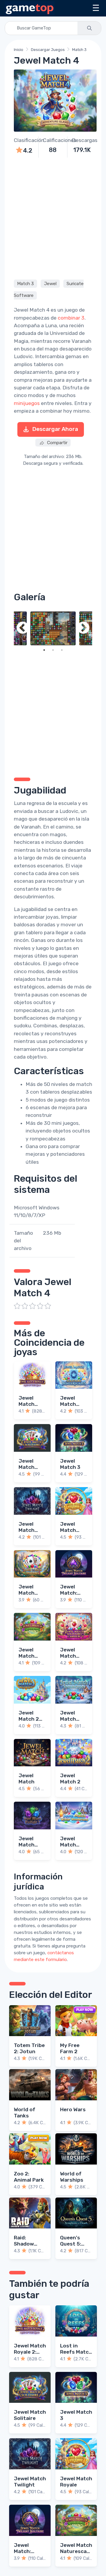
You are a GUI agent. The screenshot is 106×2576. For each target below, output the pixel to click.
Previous (23, 629)
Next (83, 629)
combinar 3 (71, 318)
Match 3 (79, 50)
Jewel (50, 284)
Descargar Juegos (48, 50)
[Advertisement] (53, 218)
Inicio (19, 50)
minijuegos (27, 403)
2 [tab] (53, 650)
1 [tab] (44, 650)
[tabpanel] (53, 629)
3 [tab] (62, 650)
